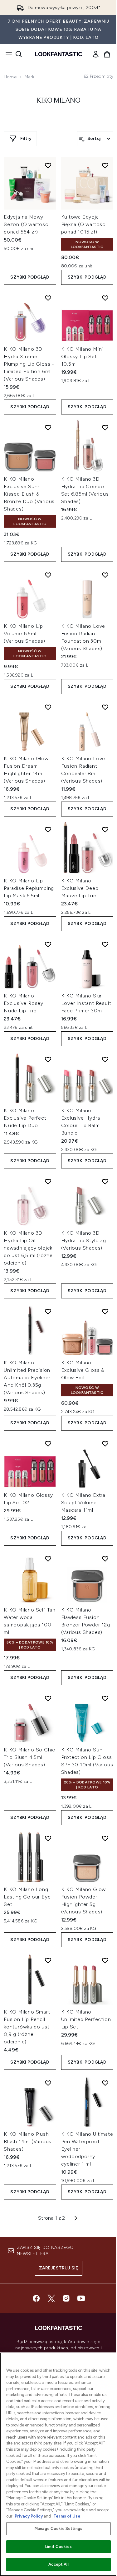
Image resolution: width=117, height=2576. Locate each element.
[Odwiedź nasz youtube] (81, 2298)
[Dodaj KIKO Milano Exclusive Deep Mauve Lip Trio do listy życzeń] (105, 830)
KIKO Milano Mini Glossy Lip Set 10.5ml (82, 356)
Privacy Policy (29, 2516)
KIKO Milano (59, 101)
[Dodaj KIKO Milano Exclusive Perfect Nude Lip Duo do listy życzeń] (48, 1059)
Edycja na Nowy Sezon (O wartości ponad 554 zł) (27, 224)
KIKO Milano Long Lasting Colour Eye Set (27, 1897)
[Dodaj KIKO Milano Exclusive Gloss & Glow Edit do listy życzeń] (105, 1311)
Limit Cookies (58, 2547)
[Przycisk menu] (7, 54)
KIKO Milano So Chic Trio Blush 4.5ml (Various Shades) (29, 1757)
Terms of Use (67, 2516)
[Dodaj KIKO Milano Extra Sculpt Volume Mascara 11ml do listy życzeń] (105, 1444)
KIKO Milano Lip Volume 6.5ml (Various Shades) (24, 634)
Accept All (58, 2564)
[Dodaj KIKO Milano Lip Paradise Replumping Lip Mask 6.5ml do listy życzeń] (48, 830)
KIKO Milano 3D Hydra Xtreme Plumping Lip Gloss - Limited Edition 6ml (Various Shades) (29, 364)
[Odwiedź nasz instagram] (66, 2298)
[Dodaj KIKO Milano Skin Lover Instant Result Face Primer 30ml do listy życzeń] (105, 944)
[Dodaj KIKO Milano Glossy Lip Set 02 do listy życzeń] (48, 1444)
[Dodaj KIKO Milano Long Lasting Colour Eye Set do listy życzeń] (48, 1838)
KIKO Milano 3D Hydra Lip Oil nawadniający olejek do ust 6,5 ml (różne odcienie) (28, 1248)
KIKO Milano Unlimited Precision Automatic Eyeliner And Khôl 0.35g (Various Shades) (27, 1378)
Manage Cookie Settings (58, 2529)
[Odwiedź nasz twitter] (51, 2298)
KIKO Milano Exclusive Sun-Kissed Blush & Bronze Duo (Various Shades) (29, 494)
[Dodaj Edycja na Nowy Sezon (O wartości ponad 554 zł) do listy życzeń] (48, 165)
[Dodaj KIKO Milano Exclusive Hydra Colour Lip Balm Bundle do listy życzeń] (105, 1059)
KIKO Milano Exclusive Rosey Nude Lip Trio (24, 1003)
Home (10, 77)
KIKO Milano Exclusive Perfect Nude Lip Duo (25, 1118)
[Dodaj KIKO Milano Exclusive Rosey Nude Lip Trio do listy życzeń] (48, 944)
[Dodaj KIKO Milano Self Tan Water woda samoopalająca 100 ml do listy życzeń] (48, 1559)
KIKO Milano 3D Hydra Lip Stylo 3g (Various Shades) (84, 1240)
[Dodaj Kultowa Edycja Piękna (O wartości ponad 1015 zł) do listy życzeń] (105, 165)
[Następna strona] (76, 2218)
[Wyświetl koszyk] (107, 54)
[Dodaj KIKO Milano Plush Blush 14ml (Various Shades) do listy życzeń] (48, 2083)
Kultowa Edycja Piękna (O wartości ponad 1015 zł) (84, 224)
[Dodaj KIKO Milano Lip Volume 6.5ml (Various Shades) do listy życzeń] (48, 575)
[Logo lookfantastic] (59, 54)
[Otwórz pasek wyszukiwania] (19, 54)
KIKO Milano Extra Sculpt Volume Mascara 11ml (83, 1503)
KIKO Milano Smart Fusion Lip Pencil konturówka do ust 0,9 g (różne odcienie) (27, 2027)
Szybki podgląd (30, 277)
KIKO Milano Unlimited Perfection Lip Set (86, 2019)
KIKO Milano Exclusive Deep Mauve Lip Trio (80, 888)
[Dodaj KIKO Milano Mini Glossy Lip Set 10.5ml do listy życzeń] (105, 298)
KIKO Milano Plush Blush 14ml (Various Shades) (28, 2141)
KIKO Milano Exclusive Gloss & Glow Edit (83, 1370)
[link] (96, 54)
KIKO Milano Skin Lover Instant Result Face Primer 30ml (86, 1003)
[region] (58, 2464)
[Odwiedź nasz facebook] (36, 2298)
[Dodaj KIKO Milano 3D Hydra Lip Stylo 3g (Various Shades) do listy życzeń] (105, 1182)
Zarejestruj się (59, 2268)
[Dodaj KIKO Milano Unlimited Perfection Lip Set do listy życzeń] (105, 1960)
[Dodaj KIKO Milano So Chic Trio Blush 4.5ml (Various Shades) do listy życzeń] (48, 1698)
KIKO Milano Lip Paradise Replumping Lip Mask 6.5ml (29, 888)
